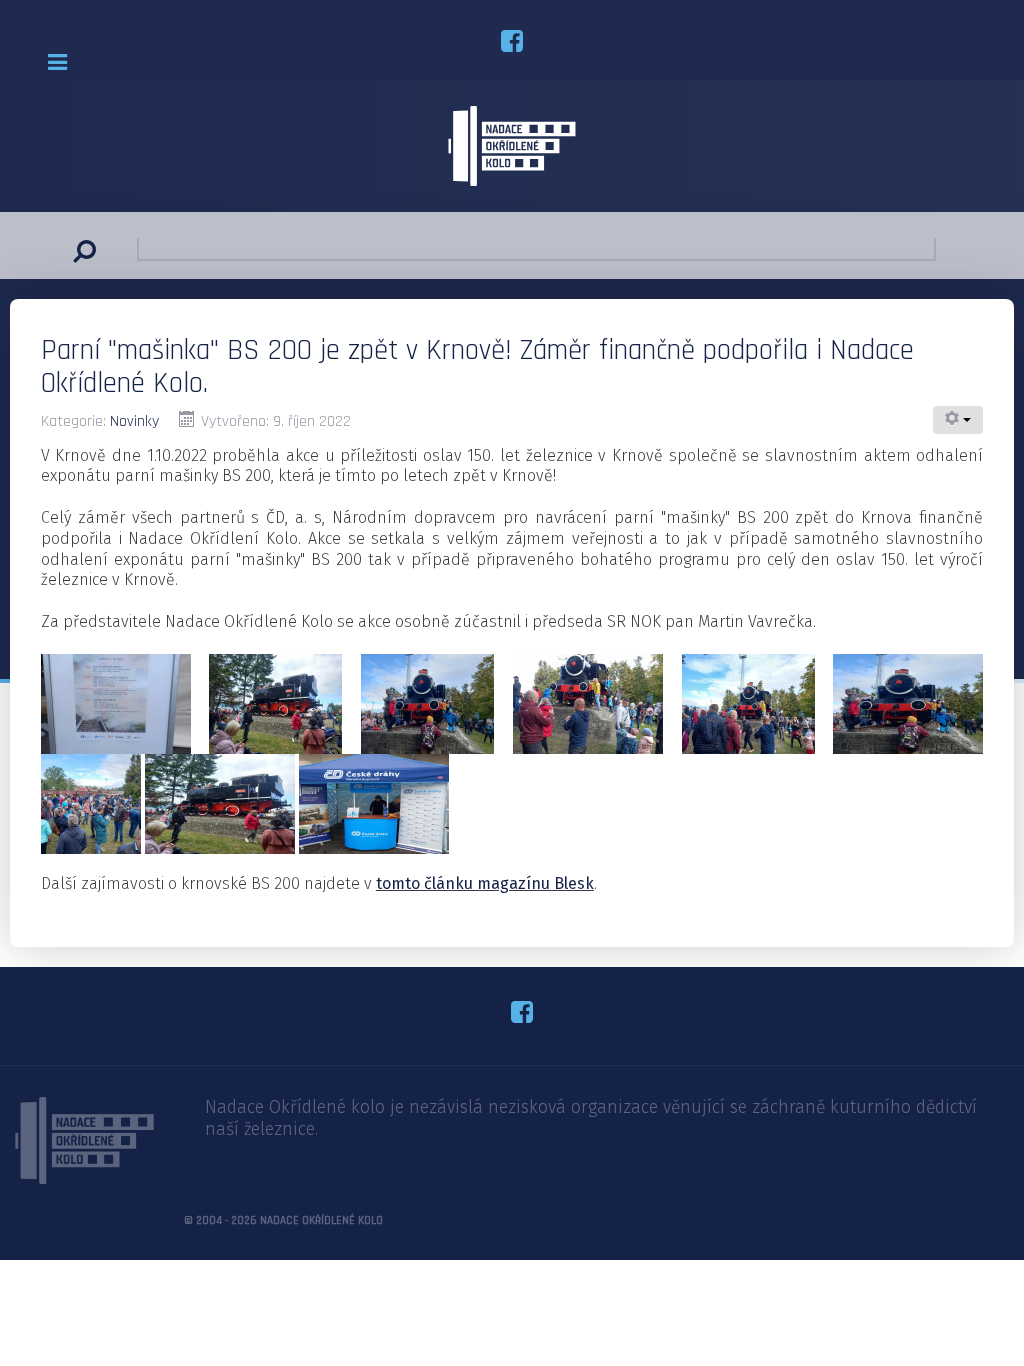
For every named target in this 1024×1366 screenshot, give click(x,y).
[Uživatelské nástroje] (958, 420)
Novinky (134, 421)
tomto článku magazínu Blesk (485, 883)
